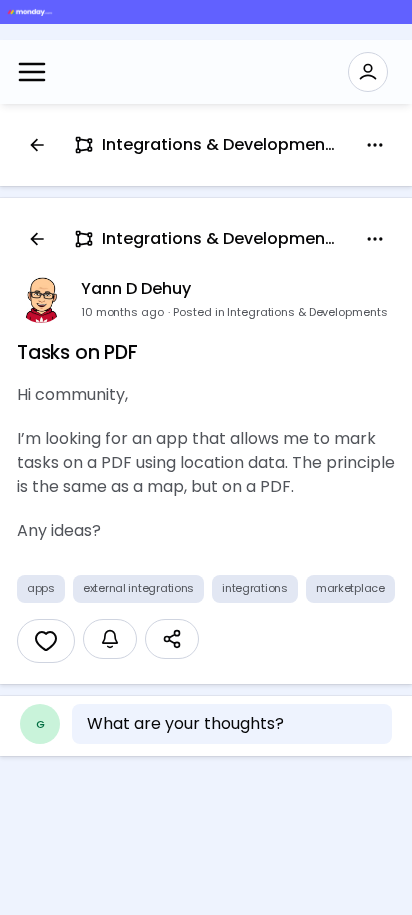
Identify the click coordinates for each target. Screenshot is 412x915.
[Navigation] (32, 72)
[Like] (46, 641)
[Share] (172, 639)
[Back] (37, 145)
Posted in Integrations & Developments (280, 312)
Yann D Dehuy (136, 288)
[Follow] (110, 639)
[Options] (375, 145)
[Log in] (368, 72)
